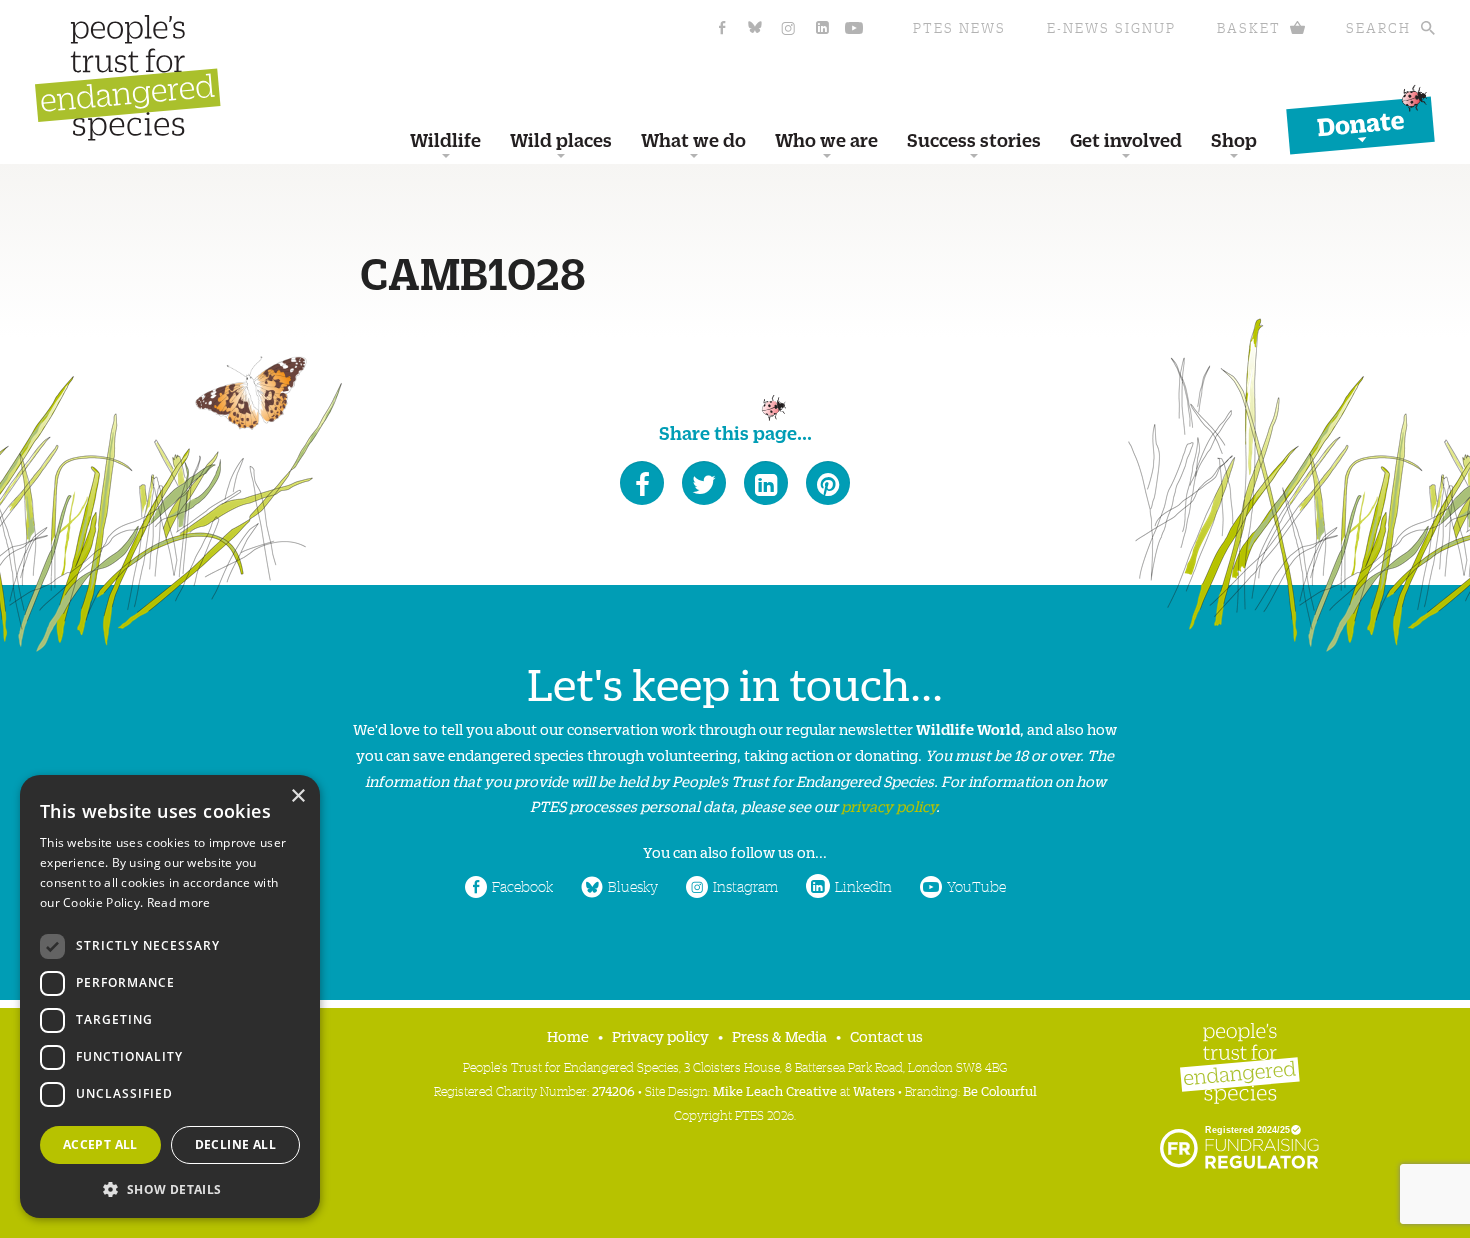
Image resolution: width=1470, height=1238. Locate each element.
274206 (613, 1090)
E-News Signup (1111, 27)
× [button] (297, 796)
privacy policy (888, 805)
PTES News (959, 27)
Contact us (886, 1035)
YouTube (976, 886)
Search (1378, 27)
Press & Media (779, 1035)
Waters (874, 1090)
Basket (1249, 27)
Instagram (745, 886)
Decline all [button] (235, 1144)
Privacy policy (660, 1035)
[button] (170, 1187)
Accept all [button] (100, 1144)
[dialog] (170, 996)
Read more (179, 902)
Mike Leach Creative (775, 1090)
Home (568, 1035)
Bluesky (633, 886)
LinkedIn (863, 886)
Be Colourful (1000, 1090)
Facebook (522, 886)
